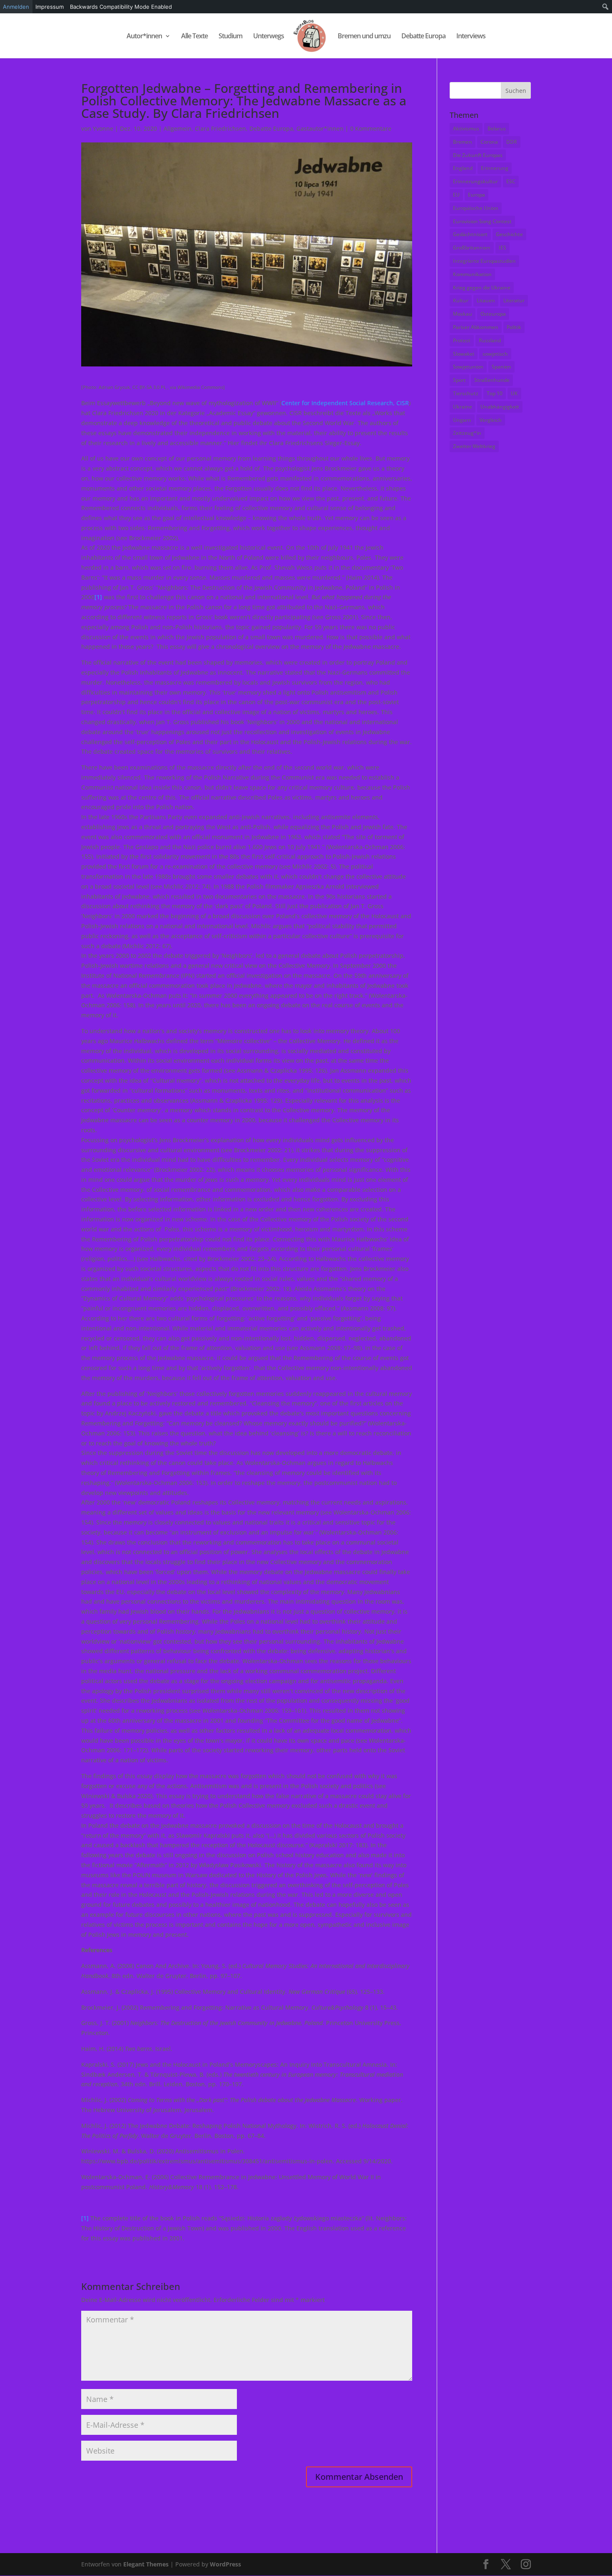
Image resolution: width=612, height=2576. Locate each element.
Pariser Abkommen (476, 327)
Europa (476, 195)
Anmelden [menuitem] (16, 7)
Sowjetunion (468, 367)
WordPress (225, 2564)
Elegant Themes (146, 2564)
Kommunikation (472, 274)
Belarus (497, 128)
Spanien (501, 367)
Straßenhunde (492, 380)
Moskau (463, 314)
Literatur (514, 300)
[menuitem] (606, 7)
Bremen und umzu (364, 37)
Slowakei (464, 354)
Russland (490, 340)
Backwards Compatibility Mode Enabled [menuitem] (121, 7)
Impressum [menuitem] (50, 7)
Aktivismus (466, 128)
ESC (511, 181)
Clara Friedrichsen (220, 128)
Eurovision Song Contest (482, 221)
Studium (230, 37)
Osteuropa (493, 314)
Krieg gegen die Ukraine (482, 288)
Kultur (461, 300)
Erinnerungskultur (475, 181)
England (463, 168)
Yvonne (103, 128)
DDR (512, 142)
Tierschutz (466, 393)
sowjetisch (495, 354)
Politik (514, 327)
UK (514, 393)
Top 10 (495, 393)
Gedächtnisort (470, 234)
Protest (462, 340)
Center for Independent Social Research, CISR (345, 403)
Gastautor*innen (320, 128)
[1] (98, 597)
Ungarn (462, 420)
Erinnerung (495, 168)
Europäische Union (476, 208)
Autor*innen (144, 37)
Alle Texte (194, 37)
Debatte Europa (423, 37)
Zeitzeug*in (467, 433)
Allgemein (178, 128)
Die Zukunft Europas (478, 155)
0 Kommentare (371, 128)
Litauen (486, 300)
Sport (459, 380)
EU (456, 195)
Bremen (463, 142)
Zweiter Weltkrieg (474, 446)
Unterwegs (269, 37)
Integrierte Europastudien (484, 261)
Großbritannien (472, 248)
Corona (489, 142)
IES (503, 248)
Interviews (471, 37)
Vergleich (491, 420)
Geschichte (509, 234)
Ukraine (463, 407)
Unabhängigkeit (500, 407)
